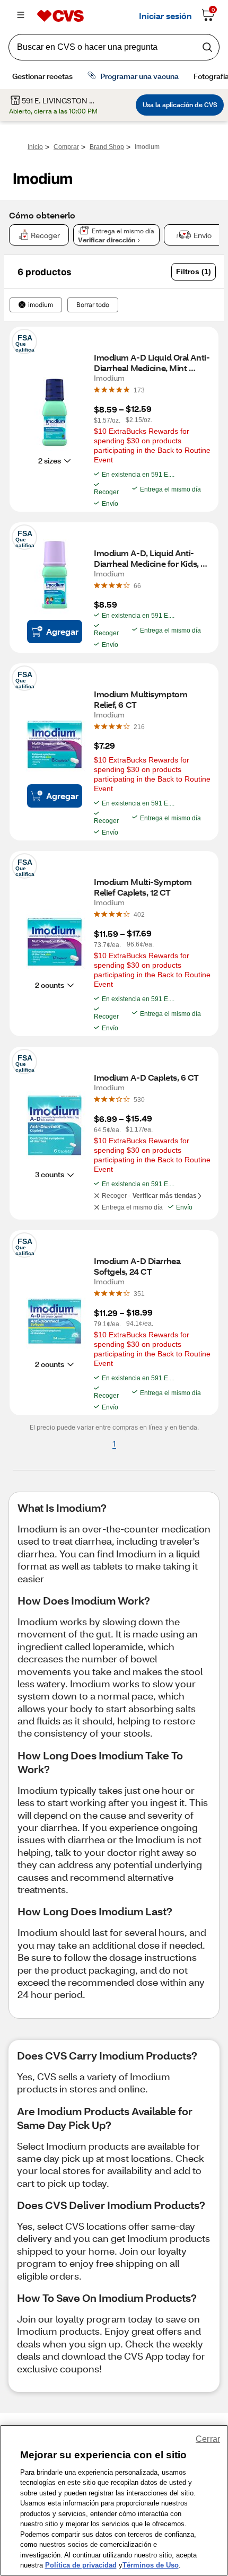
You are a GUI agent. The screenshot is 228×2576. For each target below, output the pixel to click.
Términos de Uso (151, 2565)
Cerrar (208, 2439)
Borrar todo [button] (93, 305)
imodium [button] (41, 305)
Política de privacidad (81, 2565)
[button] (194, 272)
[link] (139, 390)
